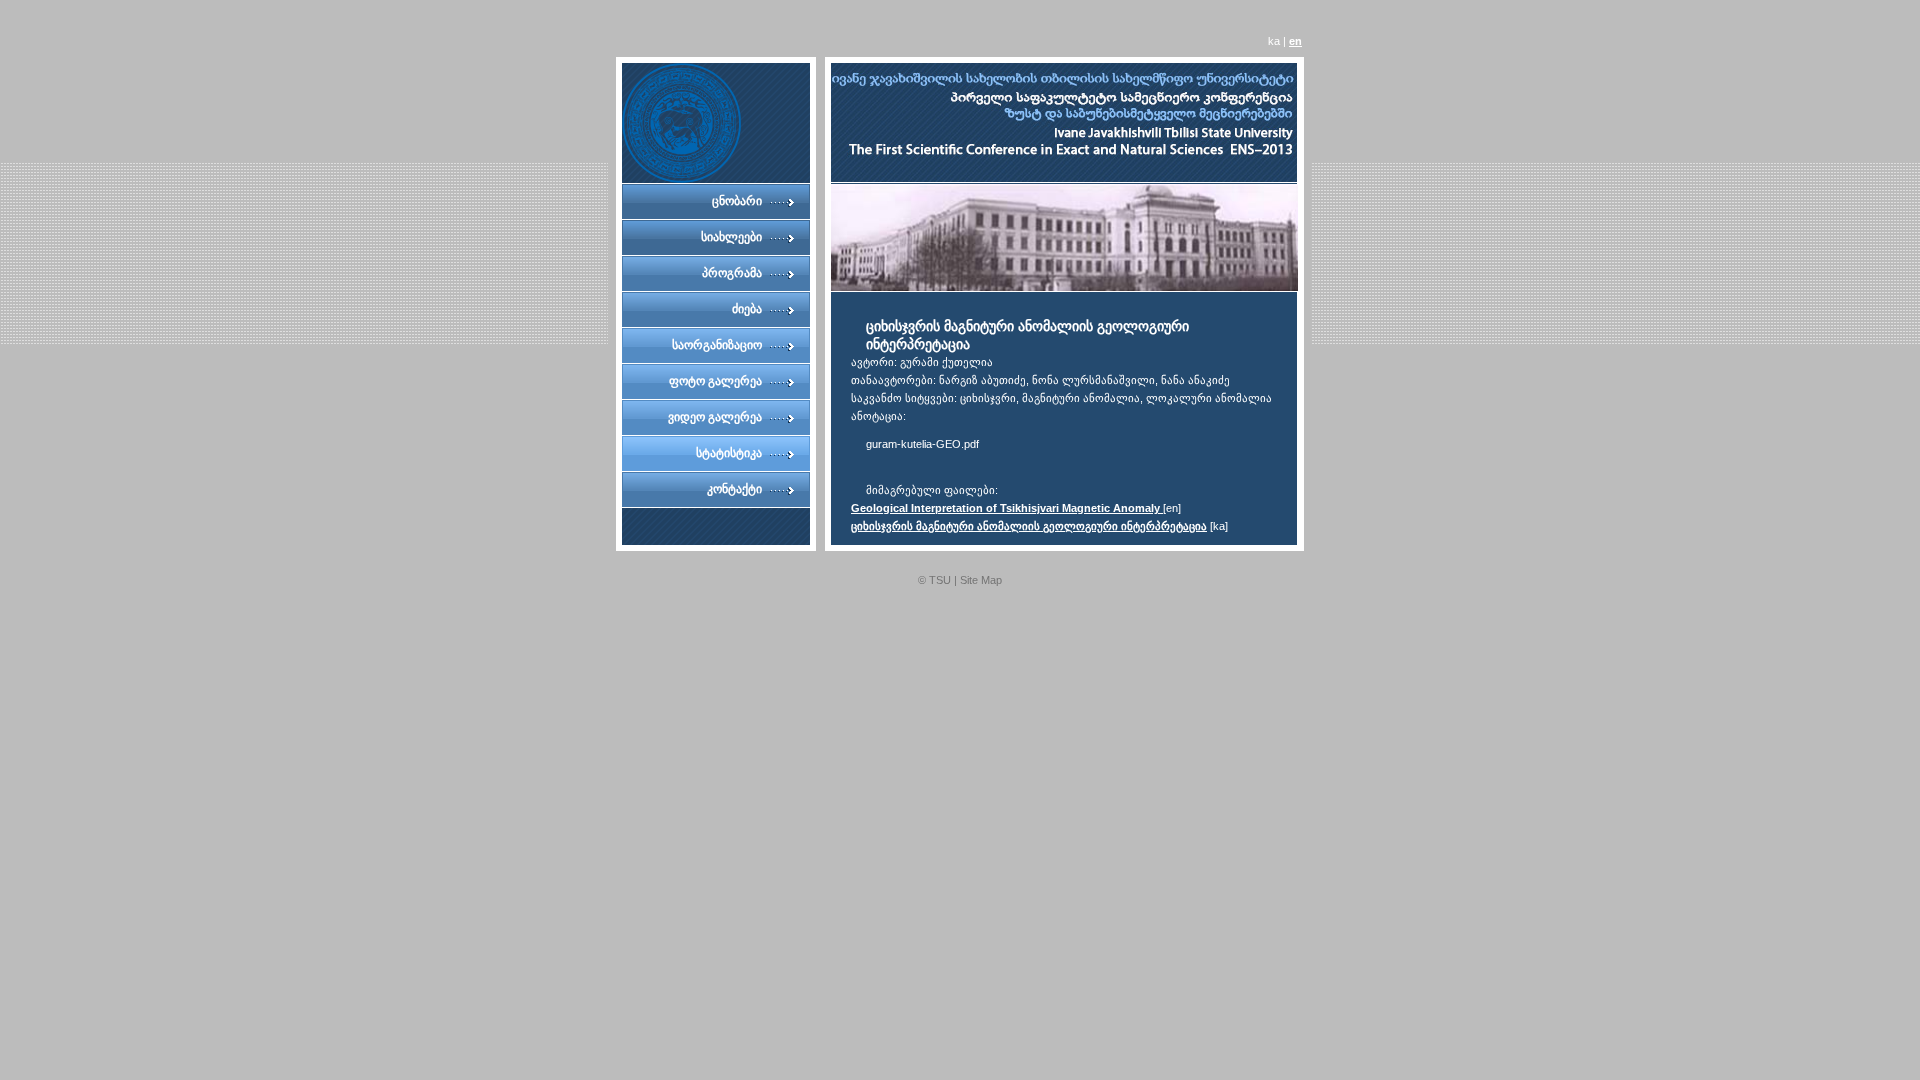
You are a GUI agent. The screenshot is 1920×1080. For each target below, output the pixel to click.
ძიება (747, 309)
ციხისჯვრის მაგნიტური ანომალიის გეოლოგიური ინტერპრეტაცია (1029, 526)
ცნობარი (737, 201)
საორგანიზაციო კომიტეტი (717, 350)
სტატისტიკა (729, 453)
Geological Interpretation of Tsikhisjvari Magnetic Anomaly (1007, 508)
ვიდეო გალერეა (715, 417)
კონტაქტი (734, 489)
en (1295, 41)
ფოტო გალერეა (715, 381)
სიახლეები (731, 237)
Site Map (981, 580)
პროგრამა (732, 273)
